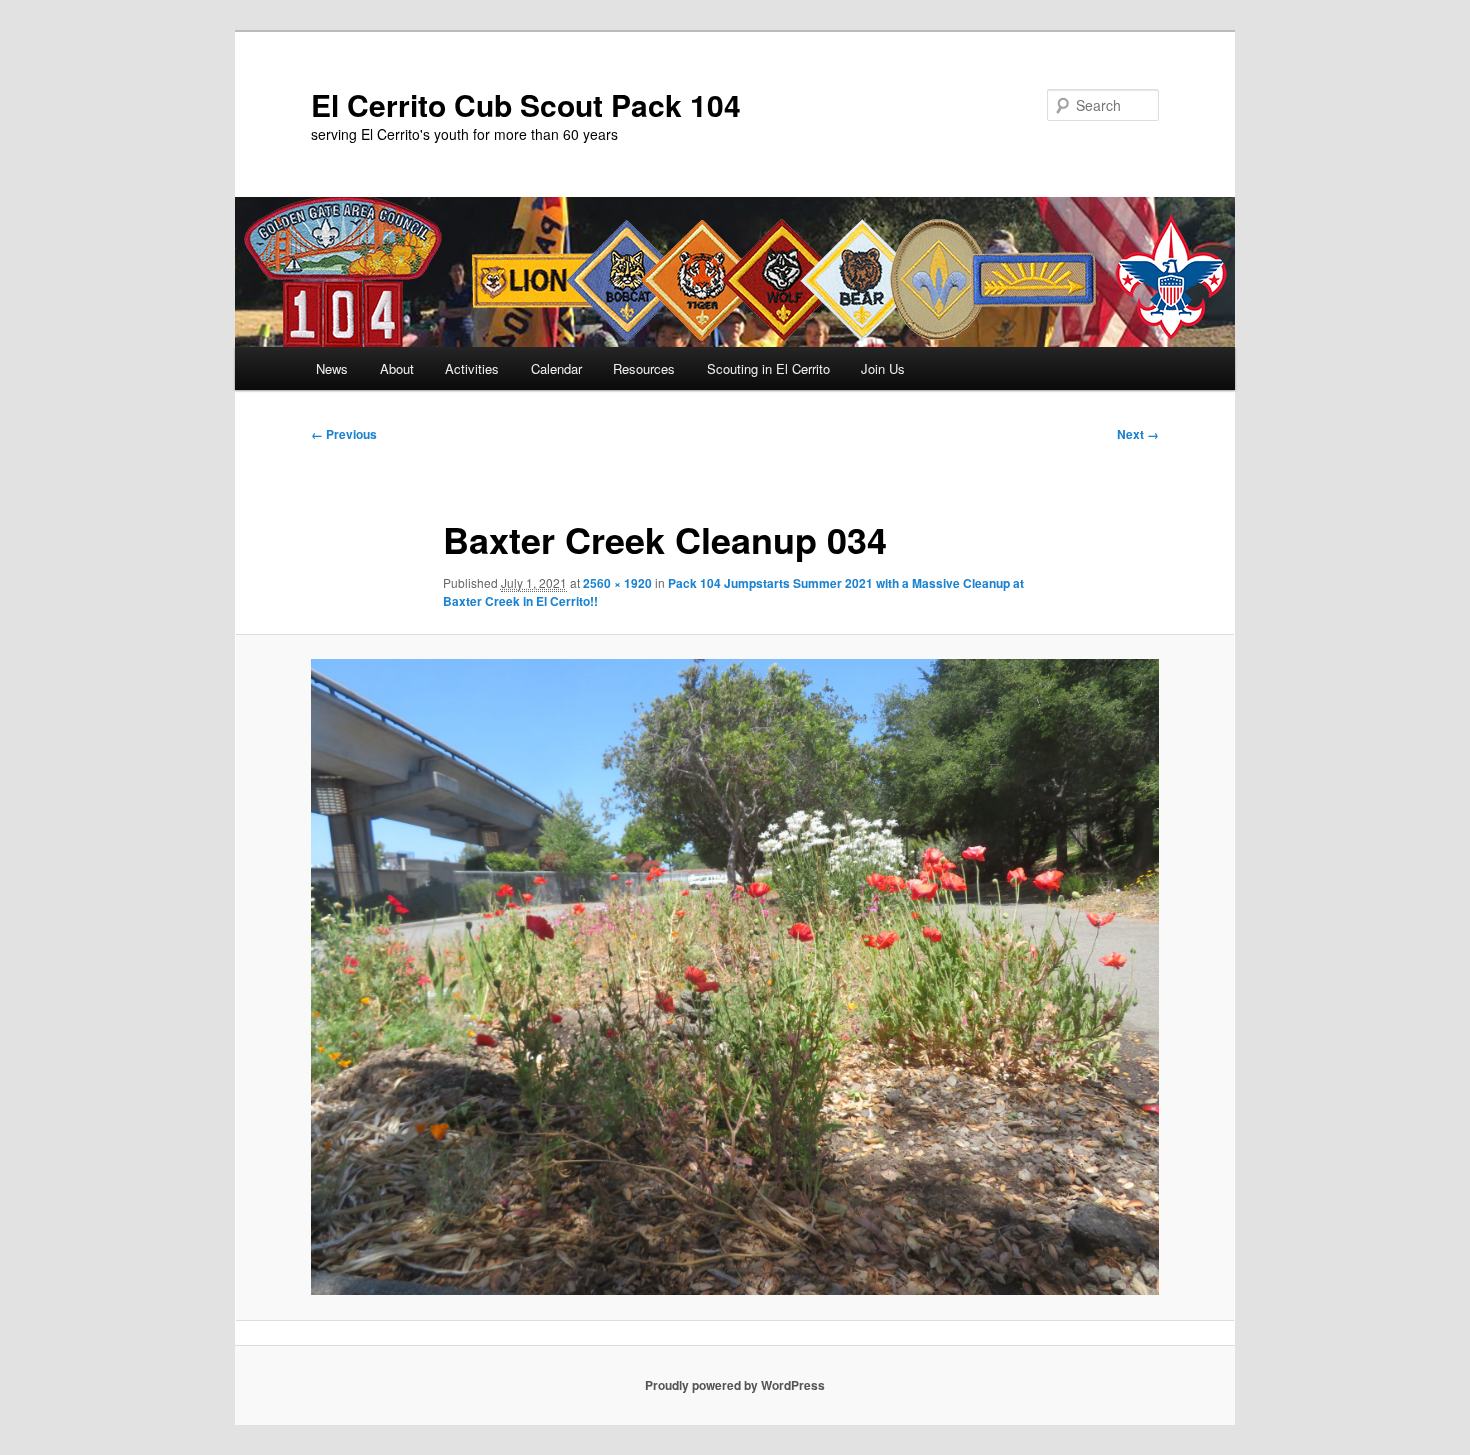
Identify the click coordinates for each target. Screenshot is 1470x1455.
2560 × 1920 (617, 583)
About (397, 368)
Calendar (556, 368)
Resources (644, 368)
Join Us (883, 368)
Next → (1138, 434)
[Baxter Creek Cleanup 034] (735, 977)
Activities (472, 368)
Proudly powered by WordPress (735, 1385)
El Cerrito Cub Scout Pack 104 (526, 104)
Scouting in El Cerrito (768, 368)
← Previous (344, 434)
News (332, 368)
